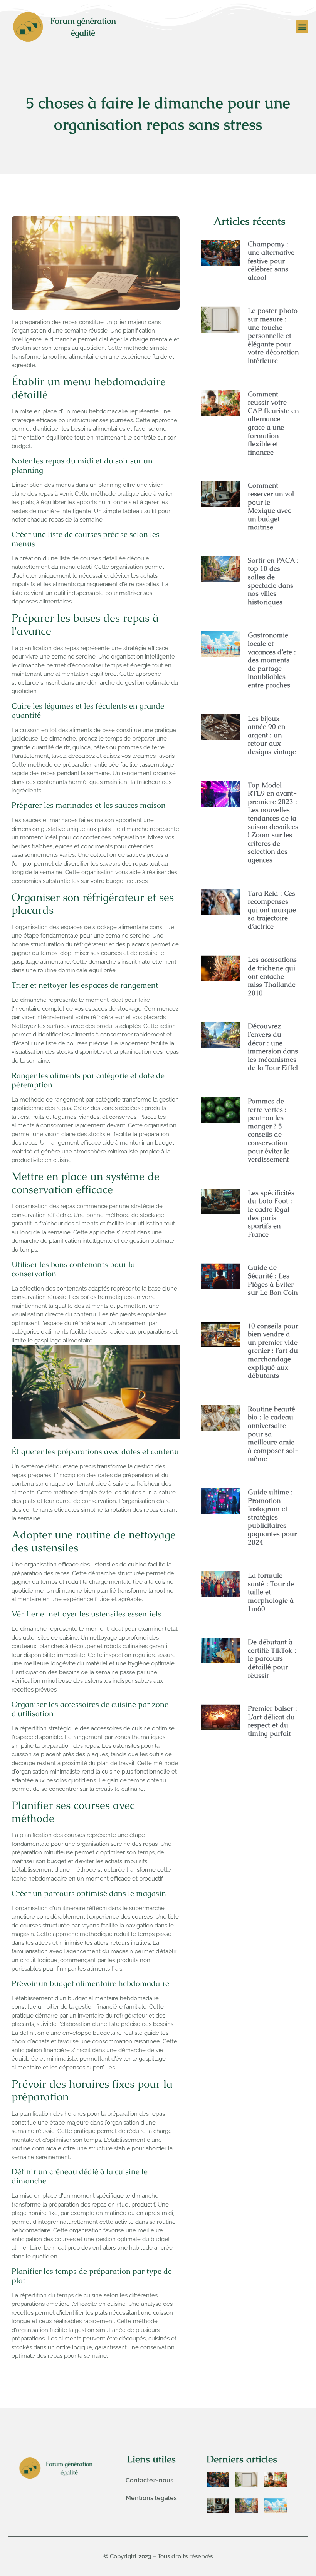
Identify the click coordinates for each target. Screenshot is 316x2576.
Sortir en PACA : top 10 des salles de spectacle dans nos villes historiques (273, 581)
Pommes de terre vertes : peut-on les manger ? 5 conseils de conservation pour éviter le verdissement (269, 1130)
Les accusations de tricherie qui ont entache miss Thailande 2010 (272, 976)
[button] (302, 27)
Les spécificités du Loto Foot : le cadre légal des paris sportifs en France (271, 1213)
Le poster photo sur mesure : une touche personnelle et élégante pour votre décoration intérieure (273, 335)
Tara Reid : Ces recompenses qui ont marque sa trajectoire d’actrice (272, 910)
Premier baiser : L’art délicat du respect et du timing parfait (272, 1721)
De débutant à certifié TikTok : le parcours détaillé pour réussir (272, 1658)
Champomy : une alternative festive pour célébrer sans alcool (271, 260)
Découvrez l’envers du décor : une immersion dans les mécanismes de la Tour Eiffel (273, 1047)
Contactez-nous (150, 2480)
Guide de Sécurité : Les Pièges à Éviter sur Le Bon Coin (273, 1280)
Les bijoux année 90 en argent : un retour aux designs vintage (272, 735)
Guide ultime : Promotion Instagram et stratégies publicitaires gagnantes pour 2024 (272, 1517)
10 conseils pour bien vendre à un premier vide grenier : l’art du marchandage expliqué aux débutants (273, 1351)
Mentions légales (151, 2498)
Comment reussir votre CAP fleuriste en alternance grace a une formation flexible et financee (273, 423)
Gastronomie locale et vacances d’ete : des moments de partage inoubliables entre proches (272, 660)
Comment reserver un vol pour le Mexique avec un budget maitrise (271, 506)
